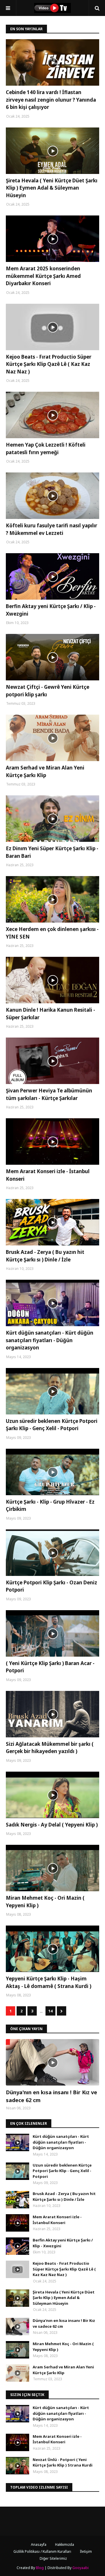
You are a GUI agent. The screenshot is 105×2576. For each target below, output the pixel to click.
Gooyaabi (80, 2568)
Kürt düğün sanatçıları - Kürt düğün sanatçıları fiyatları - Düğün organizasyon (50, 1340)
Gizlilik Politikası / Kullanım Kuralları (42, 2551)
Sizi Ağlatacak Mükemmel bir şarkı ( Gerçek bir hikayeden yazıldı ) (50, 1748)
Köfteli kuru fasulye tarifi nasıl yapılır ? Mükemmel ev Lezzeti (51, 529)
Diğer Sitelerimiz (53, 2558)
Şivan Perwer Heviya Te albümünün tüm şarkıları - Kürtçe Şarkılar (49, 1094)
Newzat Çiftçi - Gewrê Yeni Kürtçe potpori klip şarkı (48, 691)
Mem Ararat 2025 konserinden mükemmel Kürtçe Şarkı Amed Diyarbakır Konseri (43, 276)
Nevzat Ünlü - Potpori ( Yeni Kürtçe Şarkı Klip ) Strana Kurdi (63, 2462)
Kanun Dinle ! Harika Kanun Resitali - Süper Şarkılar (50, 1014)
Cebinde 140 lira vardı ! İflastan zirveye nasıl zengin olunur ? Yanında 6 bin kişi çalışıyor (51, 100)
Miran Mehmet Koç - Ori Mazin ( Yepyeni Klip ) (45, 1902)
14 (50, 2011)
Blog (40, 2568)
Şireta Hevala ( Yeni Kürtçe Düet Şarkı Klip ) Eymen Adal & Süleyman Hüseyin (52, 188)
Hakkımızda (65, 2544)
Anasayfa (39, 2544)
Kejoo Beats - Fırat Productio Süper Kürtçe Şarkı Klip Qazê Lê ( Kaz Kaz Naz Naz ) (49, 364)
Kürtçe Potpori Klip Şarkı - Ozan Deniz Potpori (51, 1586)
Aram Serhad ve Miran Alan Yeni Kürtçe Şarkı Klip (45, 771)
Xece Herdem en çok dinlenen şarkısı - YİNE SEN (52, 933)
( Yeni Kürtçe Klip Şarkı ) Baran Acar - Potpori (50, 1667)
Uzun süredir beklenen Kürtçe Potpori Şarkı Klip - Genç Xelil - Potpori (52, 1425)
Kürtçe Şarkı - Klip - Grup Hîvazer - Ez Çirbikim (50, 1505)
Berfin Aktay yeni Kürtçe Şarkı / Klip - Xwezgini (51, 610)
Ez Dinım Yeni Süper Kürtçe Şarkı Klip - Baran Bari (52, 852)
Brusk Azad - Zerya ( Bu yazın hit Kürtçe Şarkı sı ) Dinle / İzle (45, 1256)
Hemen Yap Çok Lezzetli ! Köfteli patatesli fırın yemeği (46, 448)
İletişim (86, 2551)
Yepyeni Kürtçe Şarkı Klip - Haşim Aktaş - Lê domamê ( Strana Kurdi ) (49, 1982)
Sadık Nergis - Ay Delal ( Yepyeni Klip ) (52, 1825)
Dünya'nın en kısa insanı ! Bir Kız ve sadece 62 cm (51, 2096)
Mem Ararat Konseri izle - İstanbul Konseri (48, 1175)
